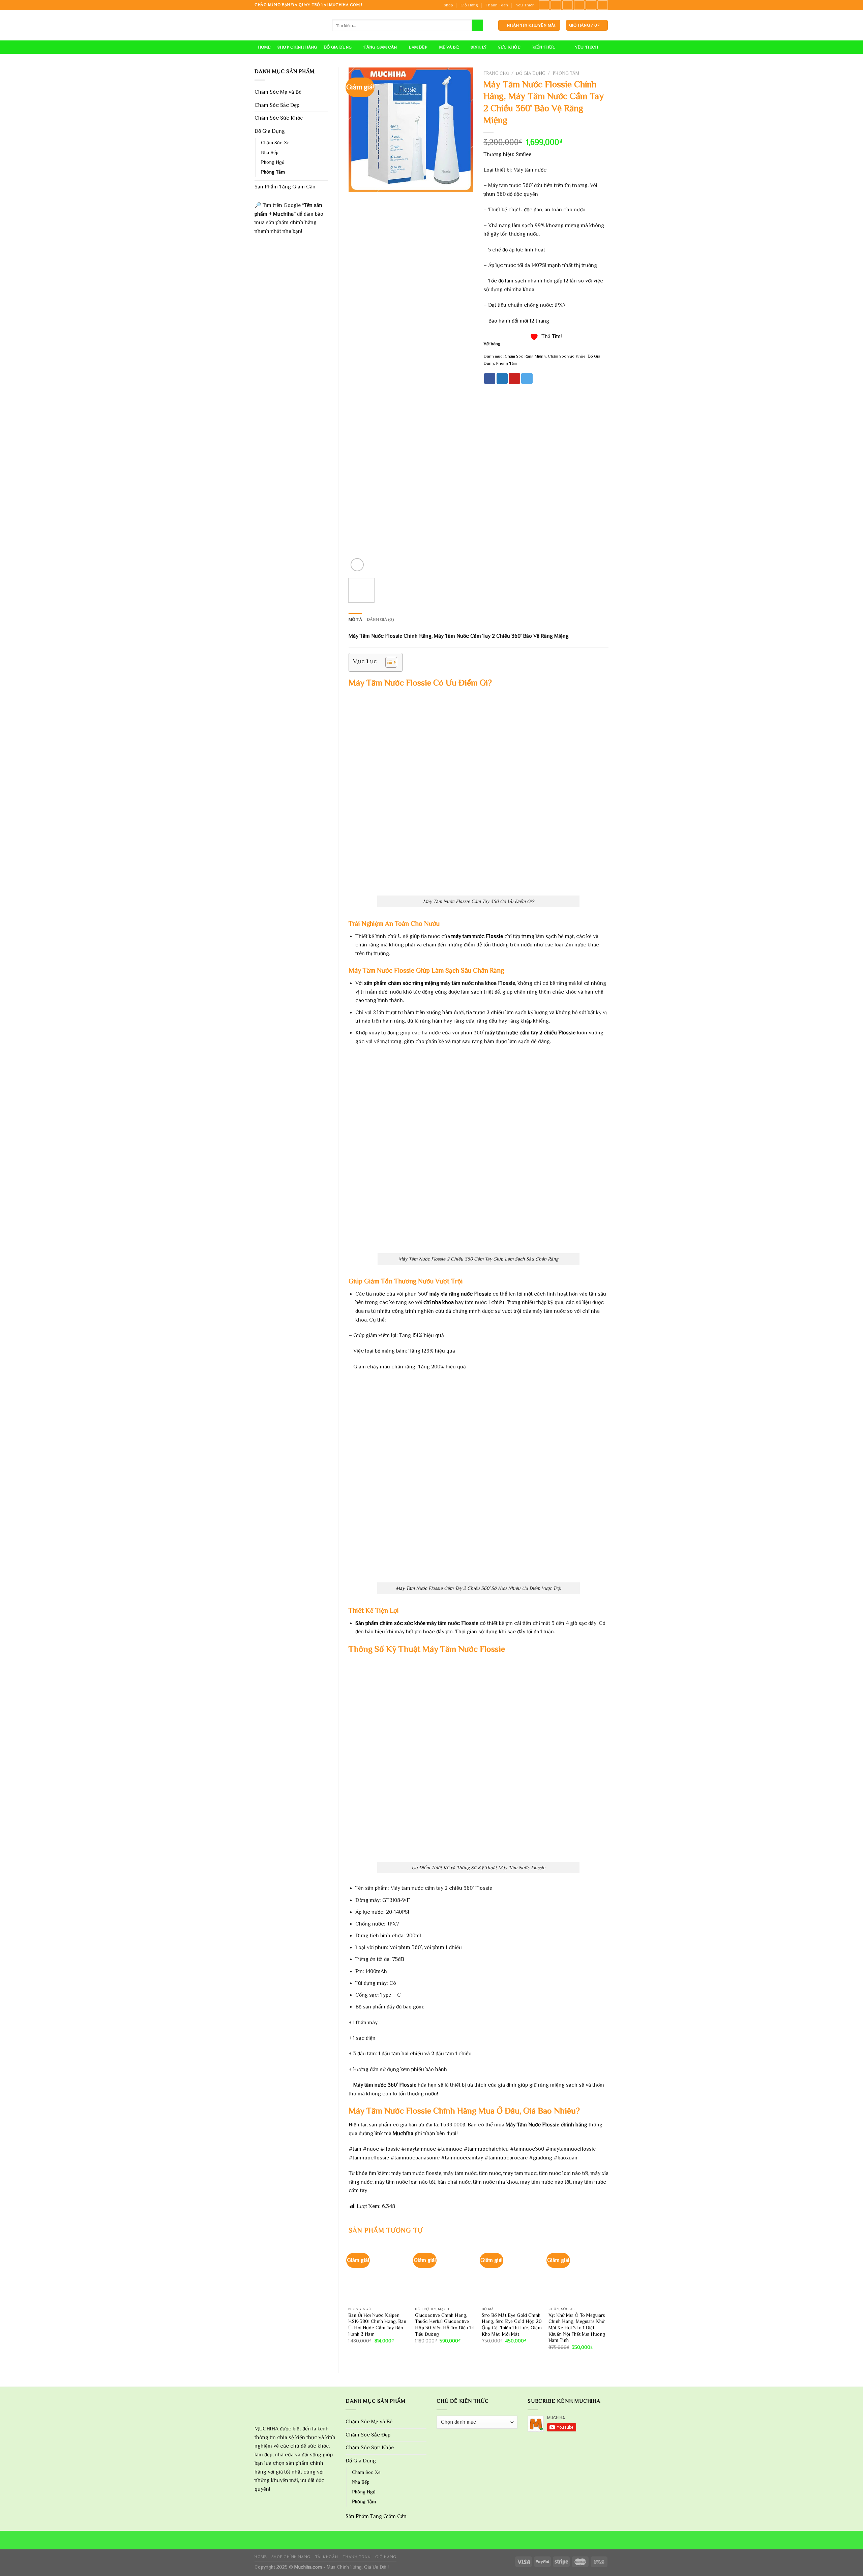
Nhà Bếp (270, 152)
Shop (448, 5)
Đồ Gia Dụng (270, 131)
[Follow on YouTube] (603, 5)
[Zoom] (357, 565)
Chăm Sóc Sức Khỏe (279, 118)
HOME (264, 47)
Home (261, 2557)
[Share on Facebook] (490, 378)
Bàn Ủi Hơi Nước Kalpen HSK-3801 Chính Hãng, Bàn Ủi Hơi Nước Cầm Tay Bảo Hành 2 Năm (377, 2325)
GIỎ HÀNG (386, 2557)
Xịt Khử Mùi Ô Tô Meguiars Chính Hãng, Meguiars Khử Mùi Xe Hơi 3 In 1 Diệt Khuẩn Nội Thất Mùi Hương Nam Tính (577, 2328)
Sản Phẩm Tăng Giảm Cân (285, 187)
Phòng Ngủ (273, 162)
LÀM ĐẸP (418, 47)
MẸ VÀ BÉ (449, 47)
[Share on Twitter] (502, 378)
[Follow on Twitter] (568, 5)
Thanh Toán (497, 5)
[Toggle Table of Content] (388, 662)
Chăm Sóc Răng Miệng (525, 356)
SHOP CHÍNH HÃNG (297, 47)
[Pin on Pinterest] (514, 378)
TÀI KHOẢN (326, 2557)
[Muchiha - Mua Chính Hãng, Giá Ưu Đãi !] (288, 25)
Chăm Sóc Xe (275, 143)
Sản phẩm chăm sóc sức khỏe (390, 1623)
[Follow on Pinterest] (579, 5)
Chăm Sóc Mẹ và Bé (278, 92)
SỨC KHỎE (509, 47)
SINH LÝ (479, 47)
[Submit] (478, 25)
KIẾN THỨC (544, 47)
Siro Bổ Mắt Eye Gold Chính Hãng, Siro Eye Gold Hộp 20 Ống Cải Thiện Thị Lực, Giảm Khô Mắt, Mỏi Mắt (512, 2325)
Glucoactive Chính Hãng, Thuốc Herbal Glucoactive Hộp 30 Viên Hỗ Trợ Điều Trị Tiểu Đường (445, 2325)
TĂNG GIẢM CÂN (380, 47)
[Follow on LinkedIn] (591, 5)
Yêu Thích (525, 5)
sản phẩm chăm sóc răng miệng (401, 983)
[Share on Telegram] (527, 378)
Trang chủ (496, 73)
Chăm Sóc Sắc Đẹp (277, 105)
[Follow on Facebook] (544, 5)
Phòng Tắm (273, 172)
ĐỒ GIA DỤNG (338, 47)
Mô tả (355, 619)
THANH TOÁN (356, 2557)
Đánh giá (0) (380, 619)
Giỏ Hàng (469, 5)
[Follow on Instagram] (556, 5)
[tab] (355, 619)
